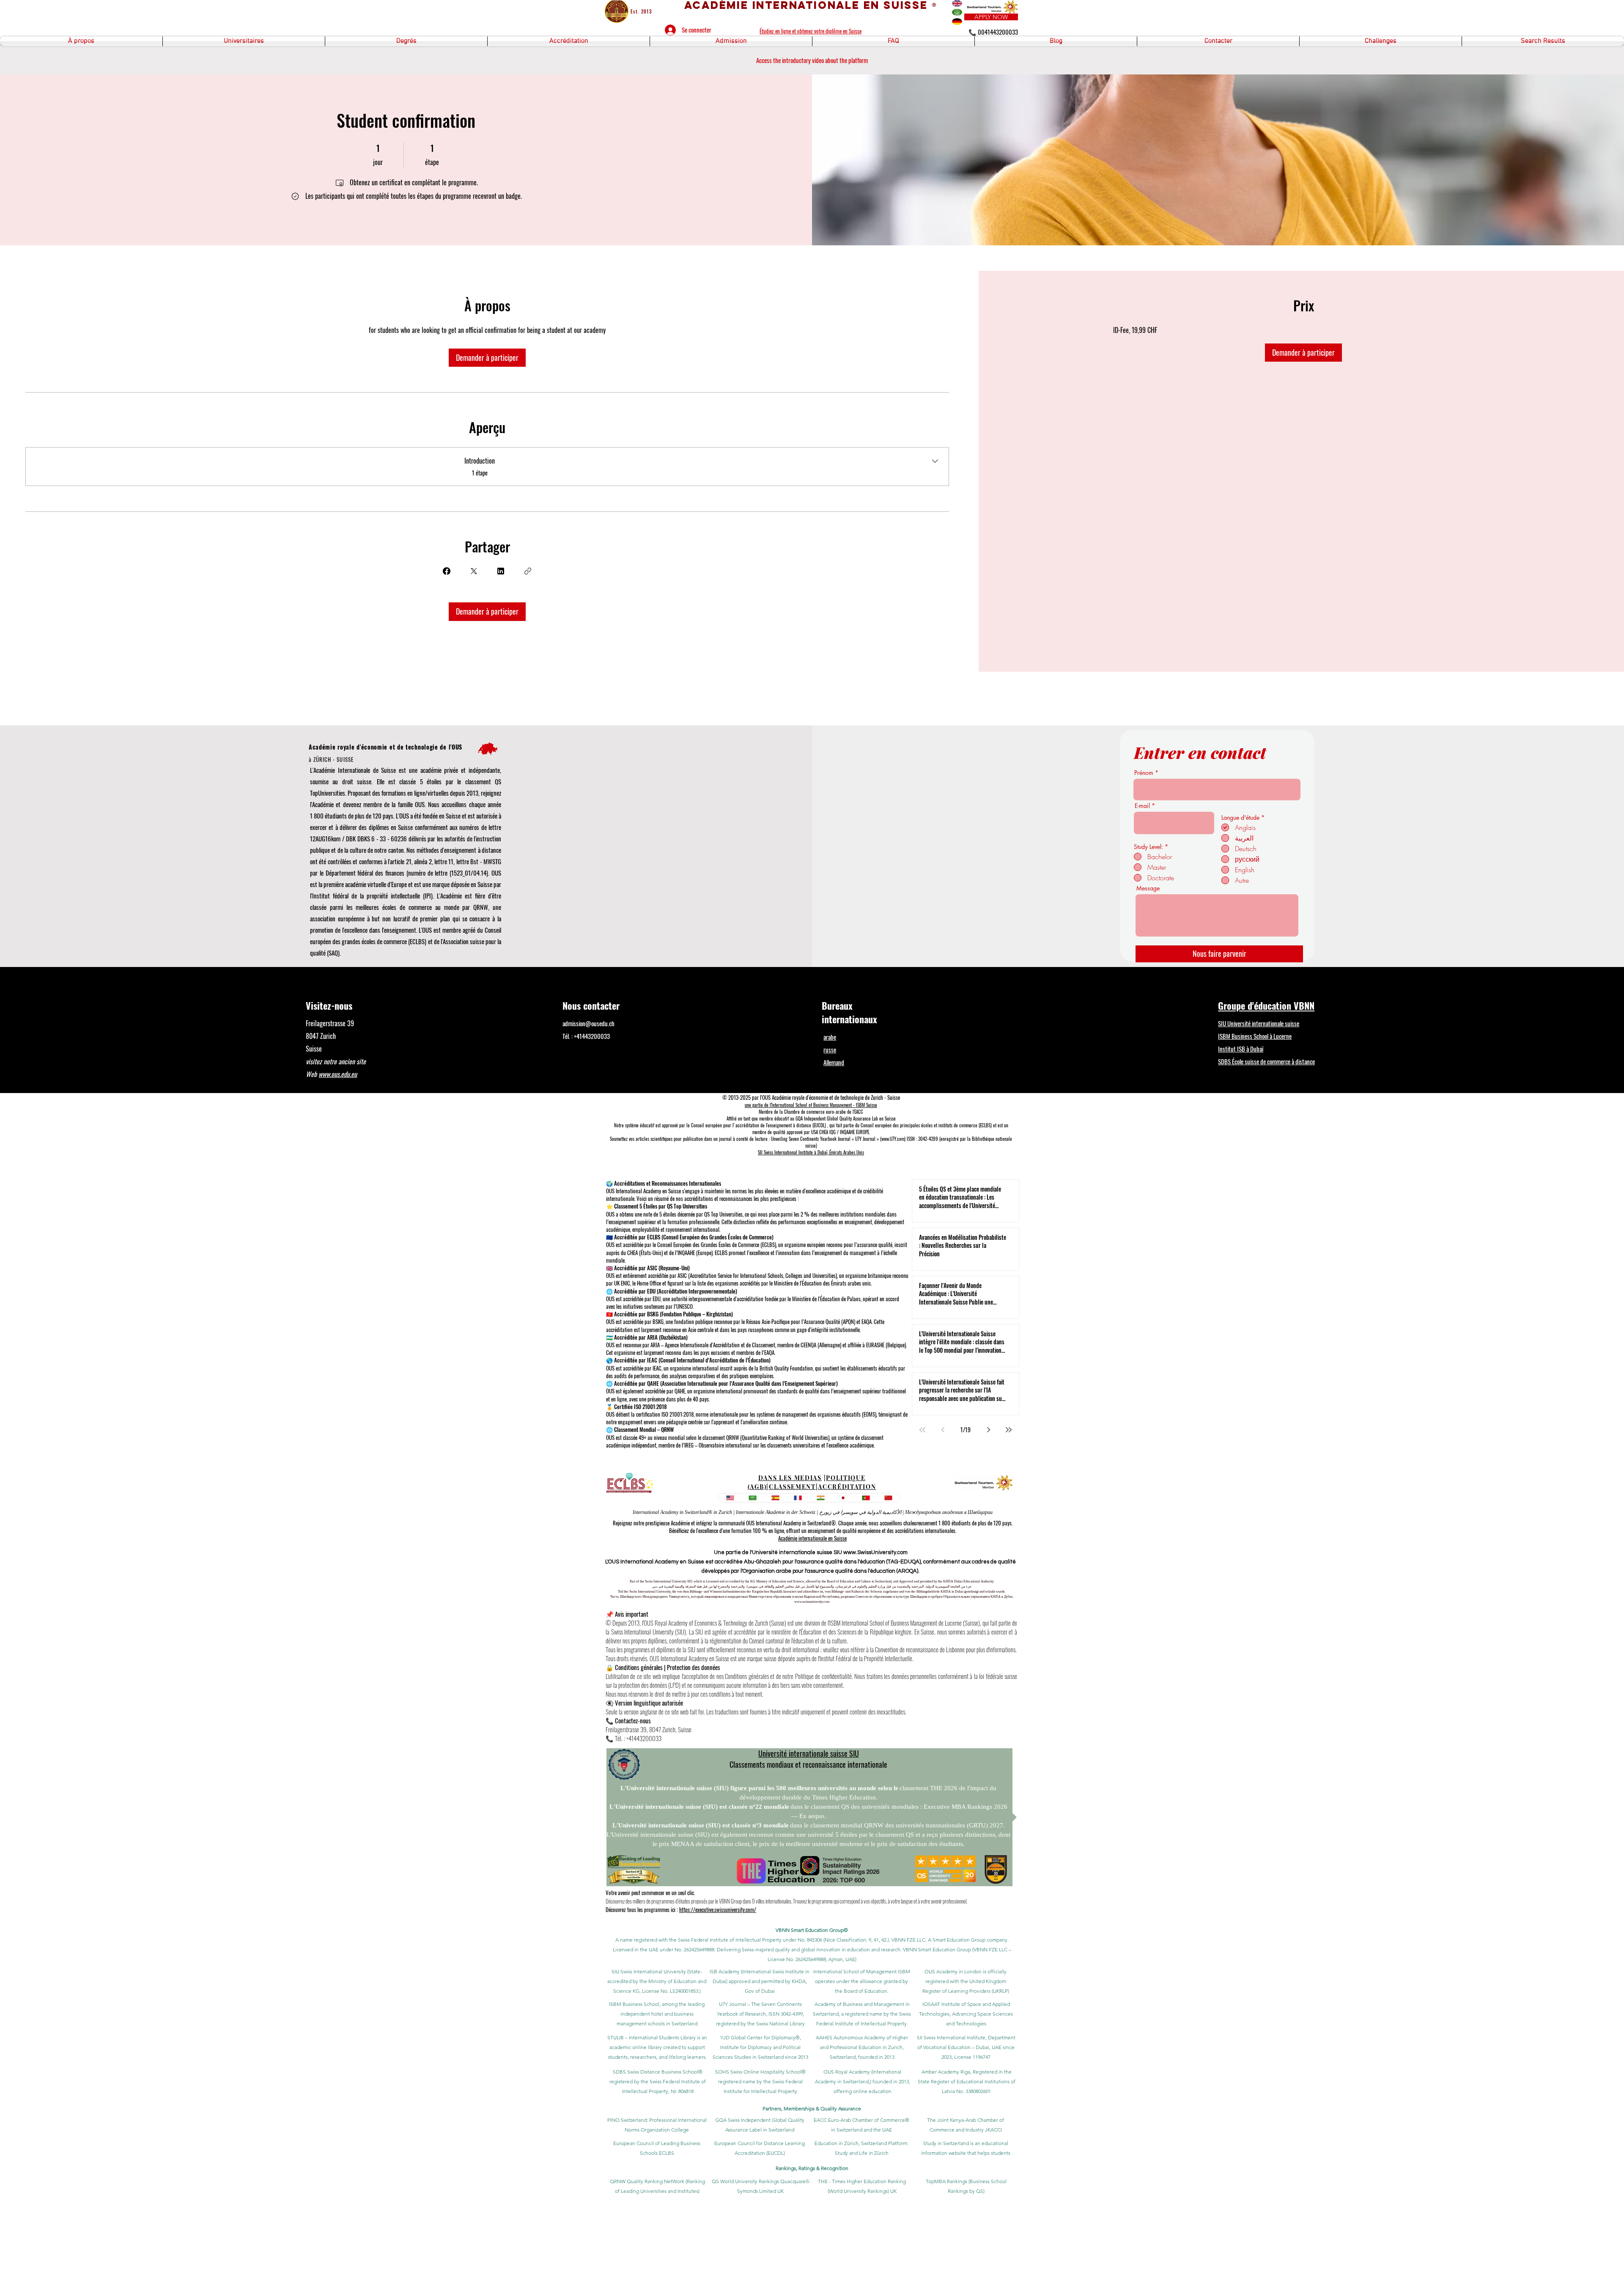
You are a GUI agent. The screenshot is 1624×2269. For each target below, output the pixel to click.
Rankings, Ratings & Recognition (812, 2168)
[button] (81, 41)
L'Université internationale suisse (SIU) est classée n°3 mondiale (701, 1825)
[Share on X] (474, 571)
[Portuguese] (866, 1498)
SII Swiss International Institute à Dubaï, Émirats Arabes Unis (811, 1152)
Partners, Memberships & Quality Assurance (812, 2108)
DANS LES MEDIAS (790, 1478)
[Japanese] (843, 1498)
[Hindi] (820, 1498)
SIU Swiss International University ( (650, 1971)
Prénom (1144, 773)
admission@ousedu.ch (588, 1023)
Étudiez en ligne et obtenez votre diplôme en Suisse (811, 31)
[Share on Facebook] (447, 571)
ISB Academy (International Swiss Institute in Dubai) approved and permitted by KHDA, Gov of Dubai (760, 1981)
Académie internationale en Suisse (812, 1538)
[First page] (922, 1430)
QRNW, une (487, 907)
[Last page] (1009, 1430)
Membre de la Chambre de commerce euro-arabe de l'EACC (811, 1112)
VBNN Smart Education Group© (812, 1930)
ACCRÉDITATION (847, 1487)
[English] (730, 1498)
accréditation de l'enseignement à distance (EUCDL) (781, 1125)
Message (1148, 888)
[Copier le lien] (528, 571)
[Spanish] (775, 1498)
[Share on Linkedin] (501, 571)
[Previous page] (943, 1430)
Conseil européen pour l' (713, 1125)
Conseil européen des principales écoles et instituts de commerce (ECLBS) (926, 1125)
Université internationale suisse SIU (809, 1753)
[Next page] (988, 1430)
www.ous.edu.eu (338, 1074)
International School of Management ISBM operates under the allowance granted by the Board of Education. (862, 1981)
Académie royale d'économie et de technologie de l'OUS (385, 747)
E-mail (1142, 806)
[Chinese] (889, 1498)
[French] (798, 1498)
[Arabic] (753, 1498)
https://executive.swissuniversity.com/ (718, 1909)
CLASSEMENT (792, 1487)
